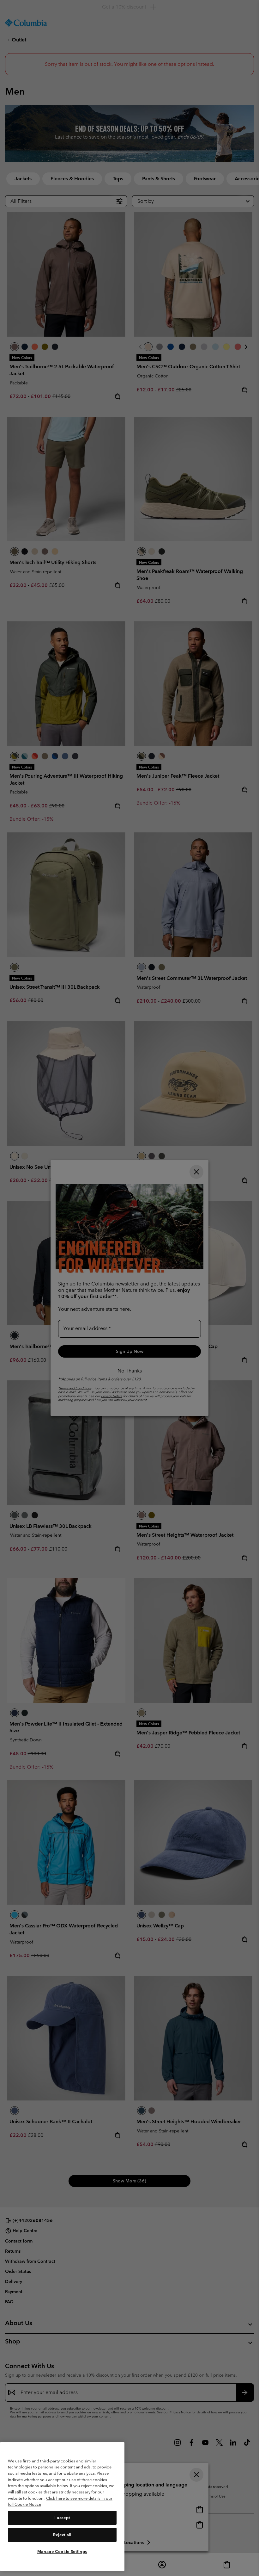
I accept (62, 2518)
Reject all (62, 2535)
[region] (62, 2507)
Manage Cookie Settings (62, 2551)
